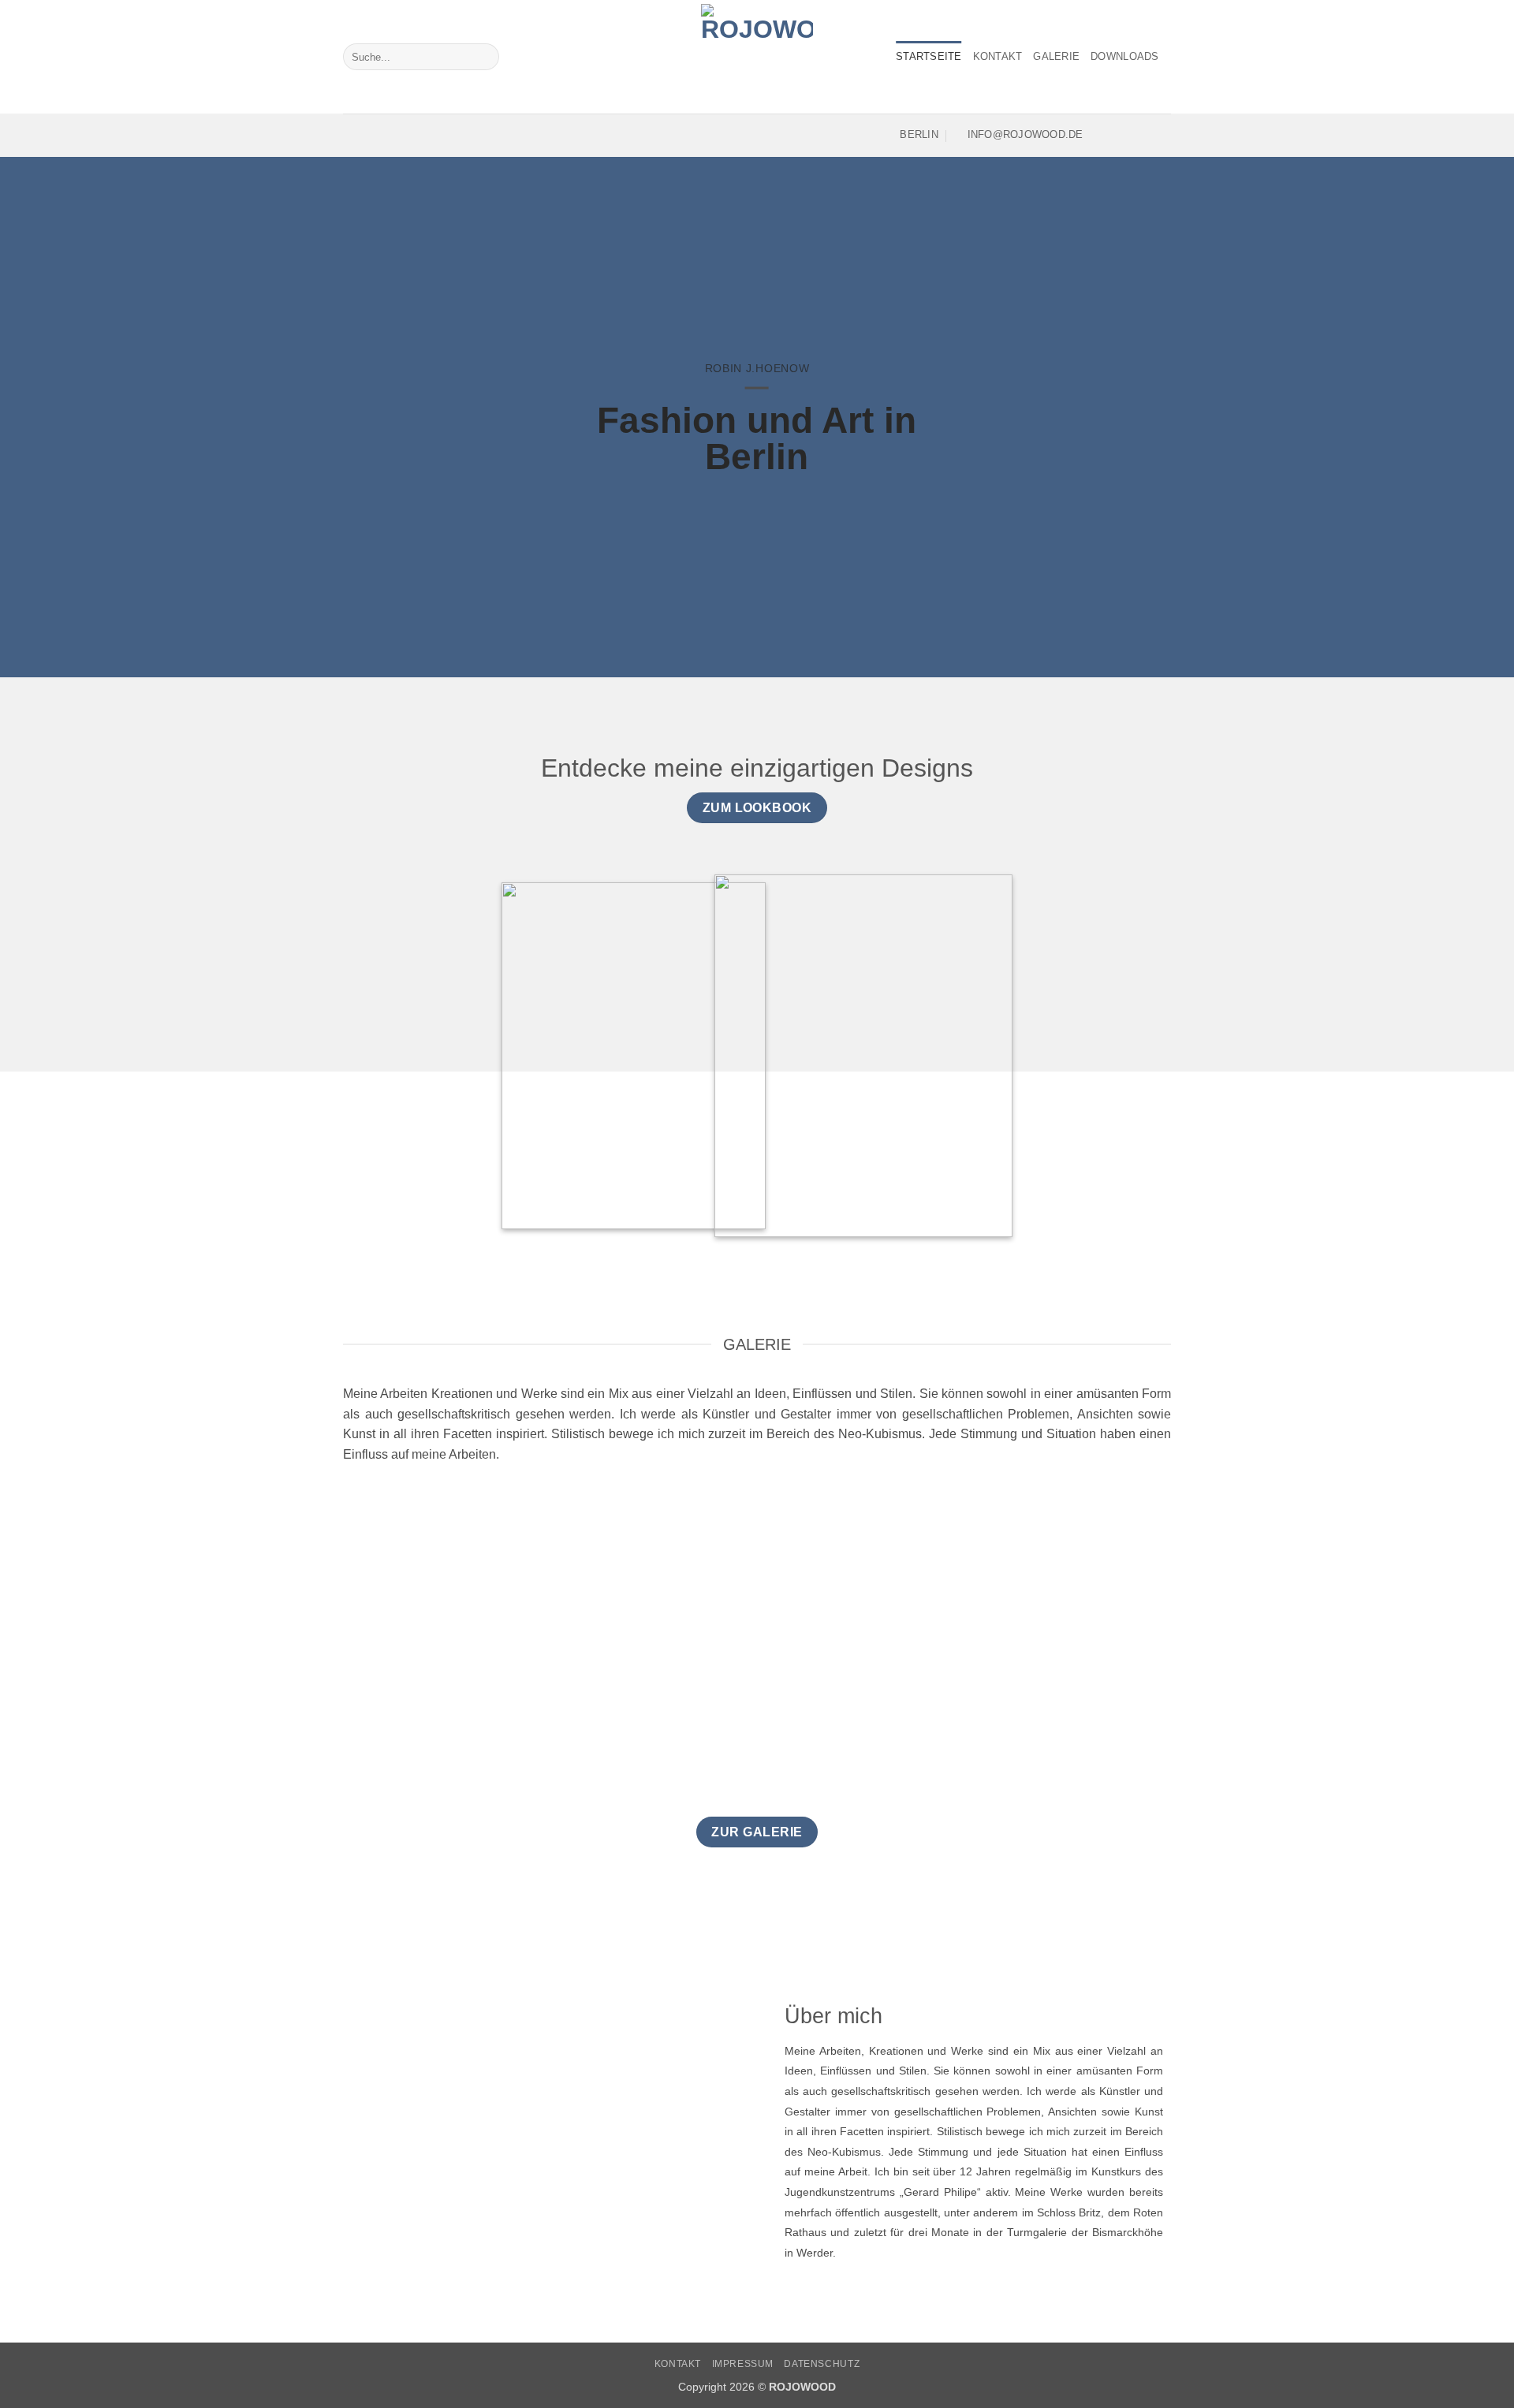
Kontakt (998, 56)
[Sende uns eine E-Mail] (1140, 135)
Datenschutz (822, 2364)
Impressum (743, 2364)
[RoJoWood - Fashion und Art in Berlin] (757, 57)
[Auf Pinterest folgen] (1161, 135)
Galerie (1056, 56)
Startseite (929, 56)
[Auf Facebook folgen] (1099, 135)
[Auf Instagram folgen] (1120, 135)
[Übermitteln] (484, 57)
